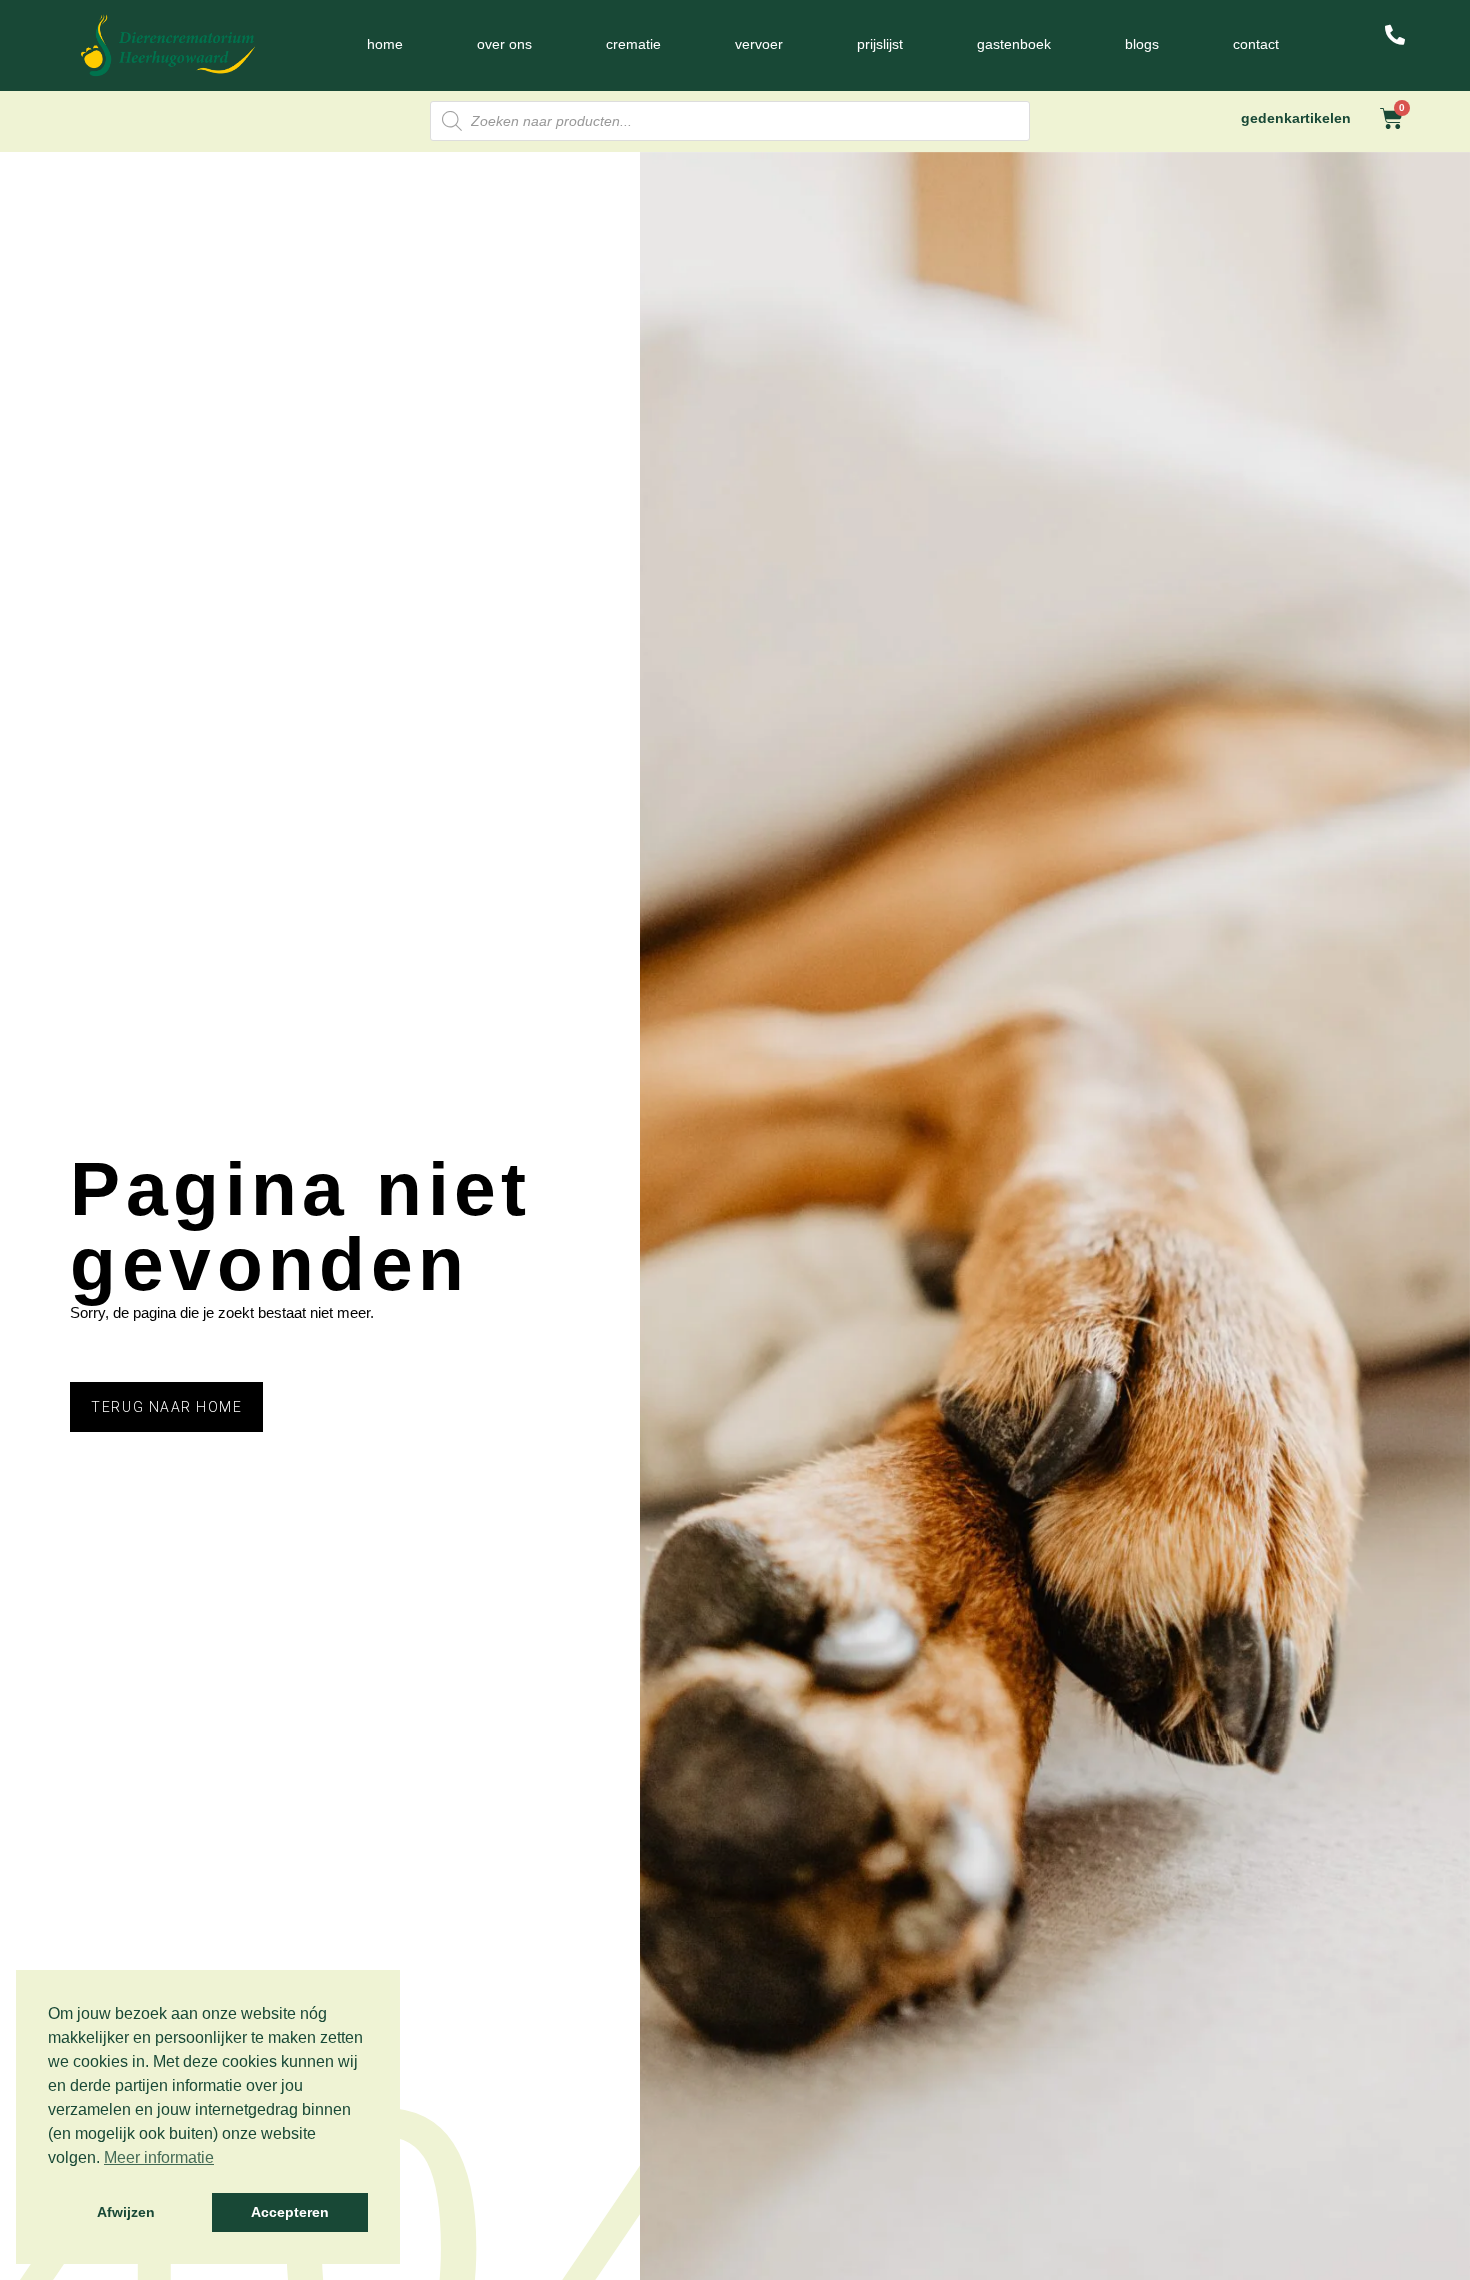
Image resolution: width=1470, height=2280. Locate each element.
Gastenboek (1014, 44)
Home (385, 44)
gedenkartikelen (1296, 118)
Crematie (633, 44)
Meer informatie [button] (159, 2157)
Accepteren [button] (290, 2212)
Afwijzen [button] (126, 2212)
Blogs (1142, 44)
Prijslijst (880, 44)
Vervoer (759, 44)
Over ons (504, 44)
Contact (1256, 44)
